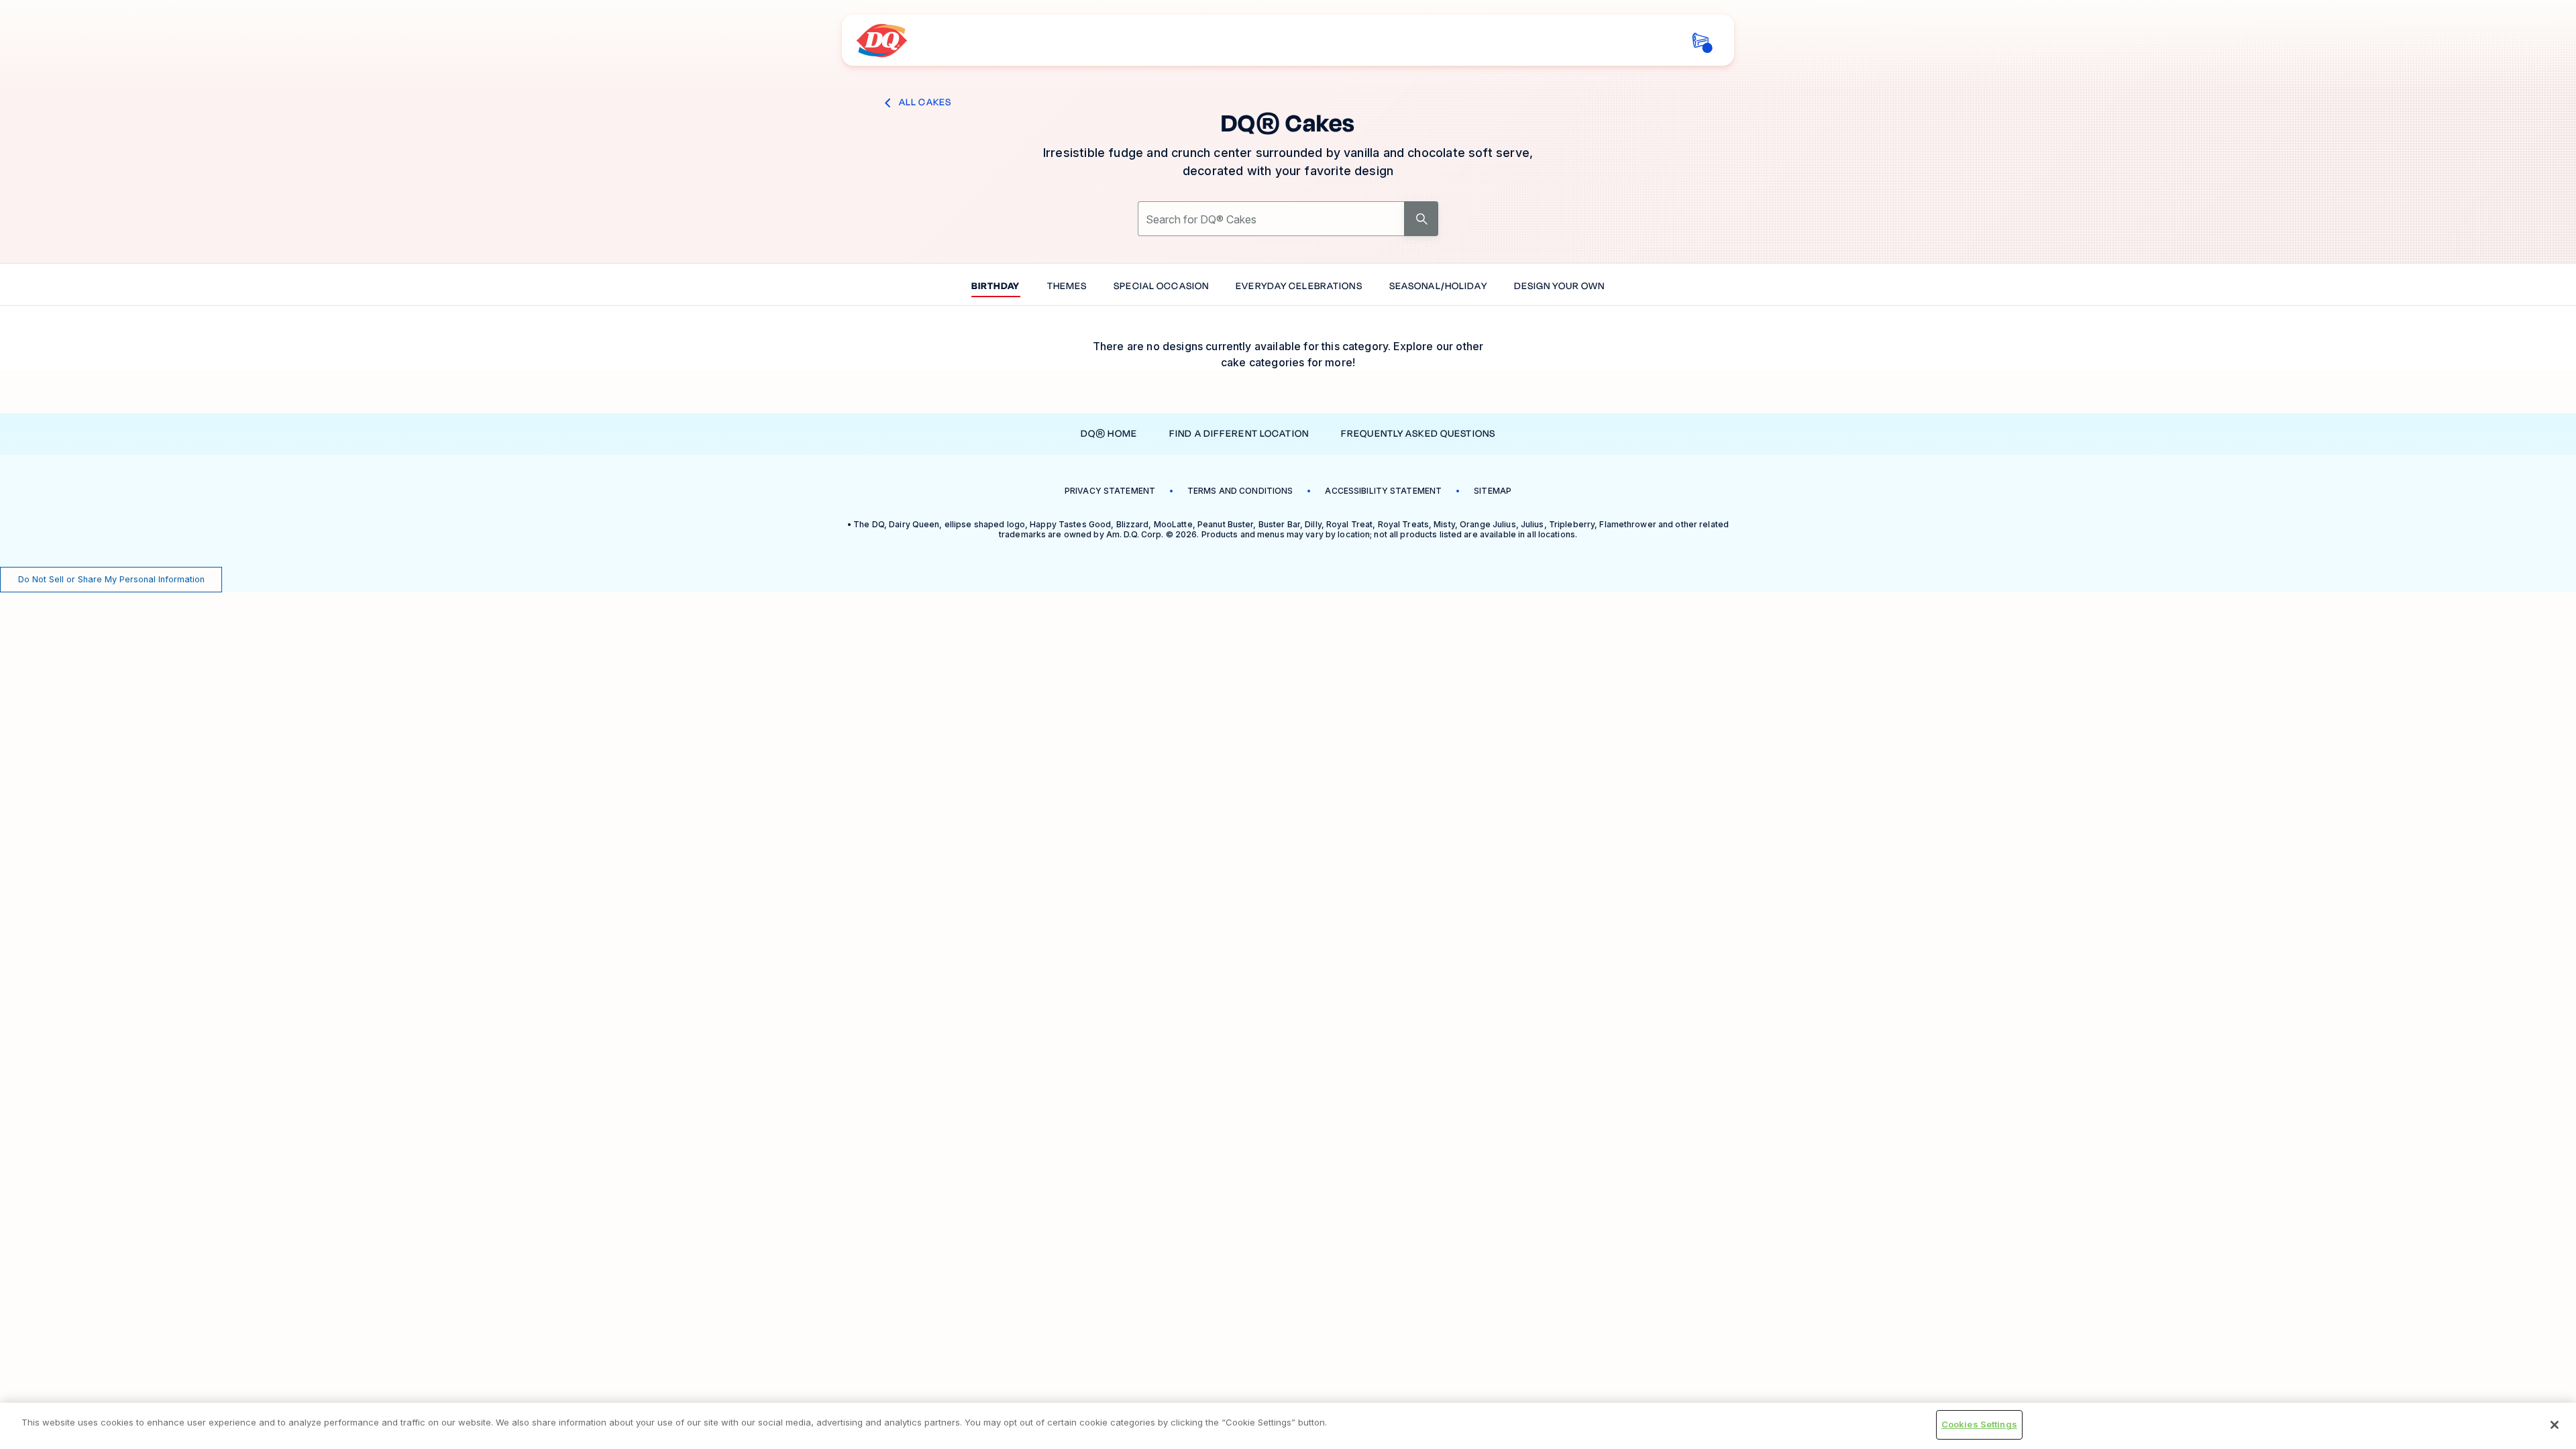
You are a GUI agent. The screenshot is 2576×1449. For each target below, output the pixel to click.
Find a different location (1239, 434)
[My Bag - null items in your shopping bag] (1700, 41)
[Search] (1421, 219)
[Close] (2555, 1425)
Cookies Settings (1979, 1424)
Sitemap (1493, 491)
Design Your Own (1560, 287)
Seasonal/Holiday (1438, 287)
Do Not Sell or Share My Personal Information (111, 579)
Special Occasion (1161, 287)
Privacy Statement (1110, 491)
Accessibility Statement (1383, 491)
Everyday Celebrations (1299, 287)
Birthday (996, 287)
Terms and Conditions (1240, 491)
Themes (1067, 287)
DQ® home (1109, 434)
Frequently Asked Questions (1418, 434)
